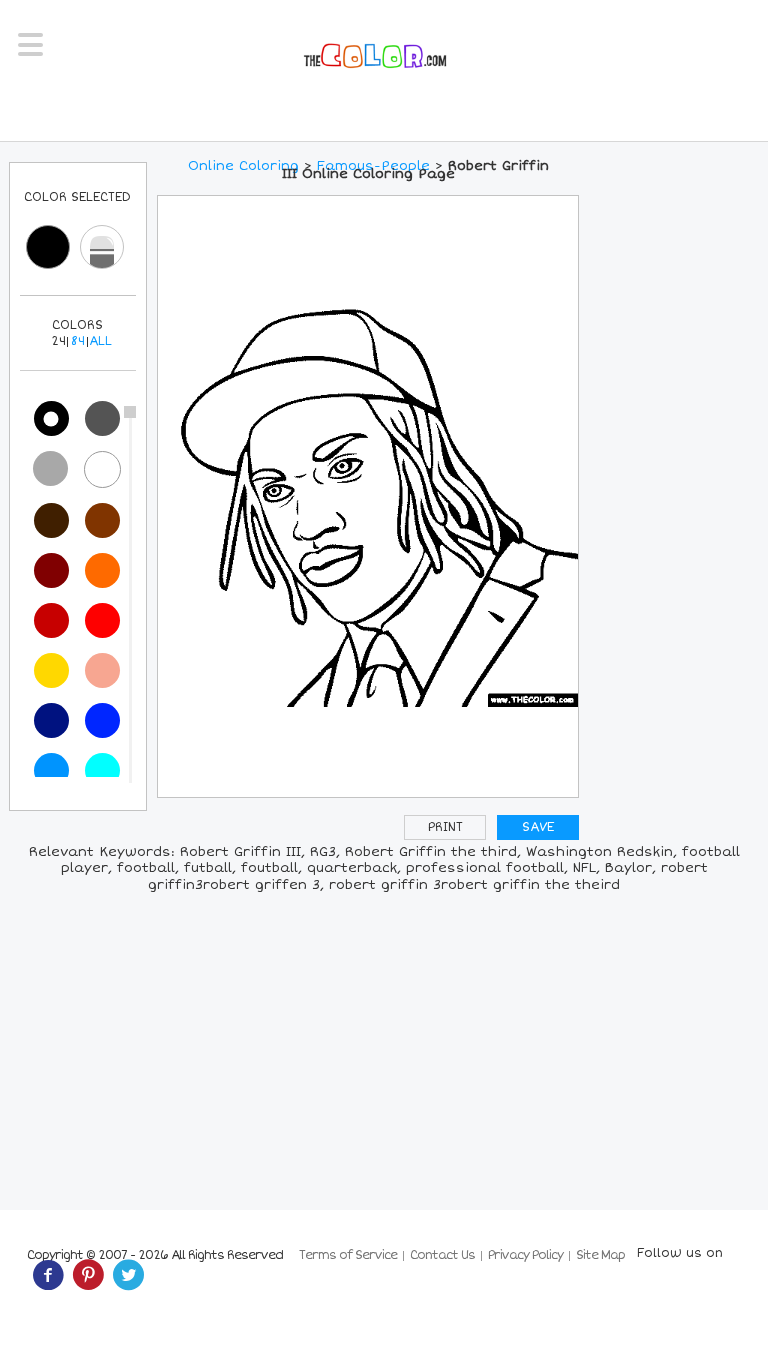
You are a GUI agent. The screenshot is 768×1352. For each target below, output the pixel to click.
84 (78, 341)
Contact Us (442, 1255)
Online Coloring (243, 166)
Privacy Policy (525, 1255)
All (100, 341)
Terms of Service (348, 1255)
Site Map (600, 1255)
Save (538, 827)
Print (445, 827)
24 (58, 341)
